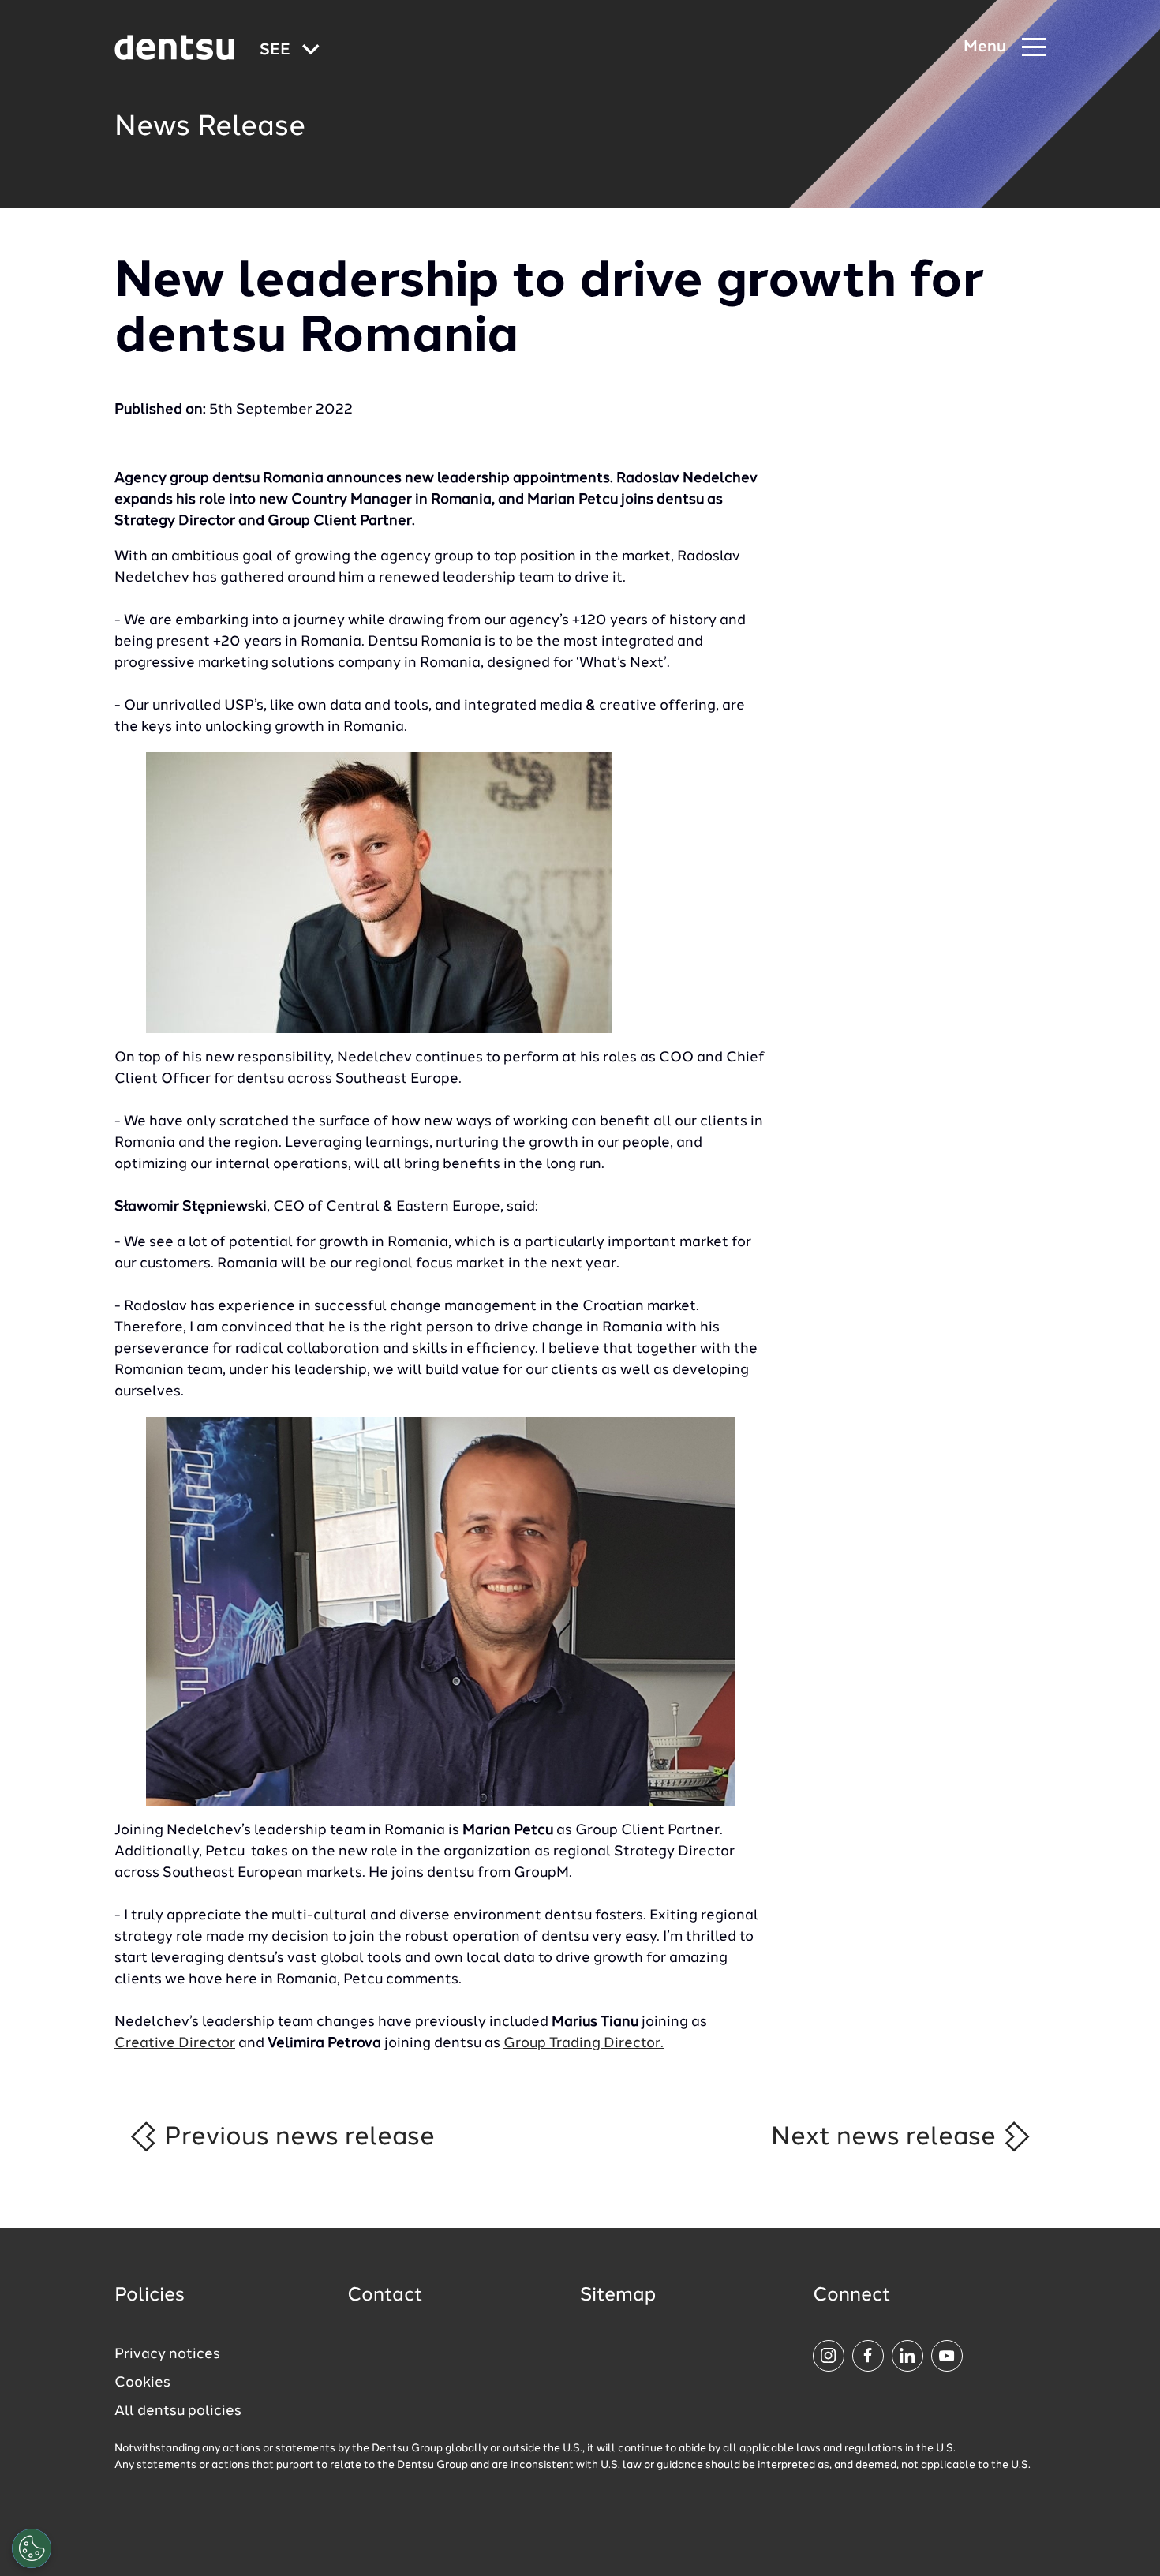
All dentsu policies (178, 2411)
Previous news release (296, 2137)
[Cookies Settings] (32, 2548)
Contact (385, 2296)
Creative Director (175, 2043)
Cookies (142, 2383)
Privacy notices (167, 2354)
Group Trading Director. (584, 2043)
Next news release (887, 2137)
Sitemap (618, 2296)
